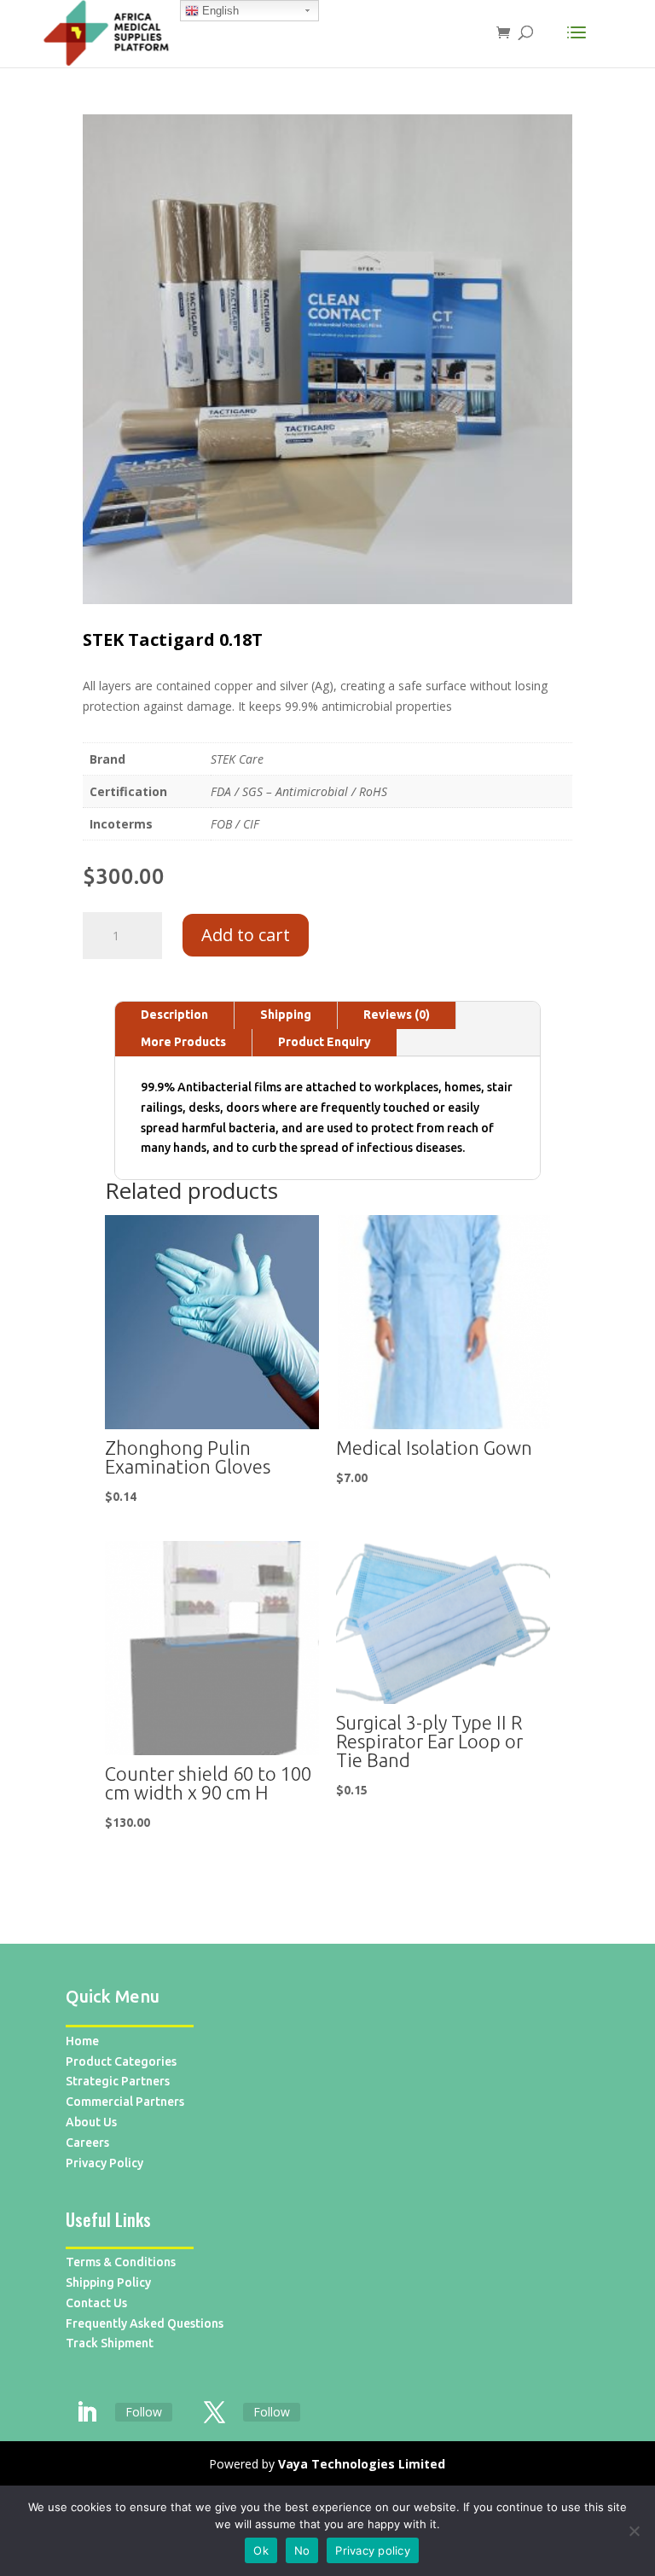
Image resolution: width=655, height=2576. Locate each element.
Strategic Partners (118, 2081)
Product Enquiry (325, 1042)
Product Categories (121, 2061)
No (302, 2550)
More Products (183, 1042)
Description (174, 1015)
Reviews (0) (397, 1015)
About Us (91, 2122)
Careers (87, 2143)
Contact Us (96, 2303)
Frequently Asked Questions (145, 2323)
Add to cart (246, 935)
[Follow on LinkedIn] (87, 2413)
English (219, 11)
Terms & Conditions (121, 2262)
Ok (261, 2550)
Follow (144, 2412)
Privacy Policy (104, 2163)
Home (82, 2041)
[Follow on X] (215, 2413)
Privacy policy (373, 2550)
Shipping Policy (108, 2282)
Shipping (286, 1015)
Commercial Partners (125, 2102)
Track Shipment (110, 2343)
